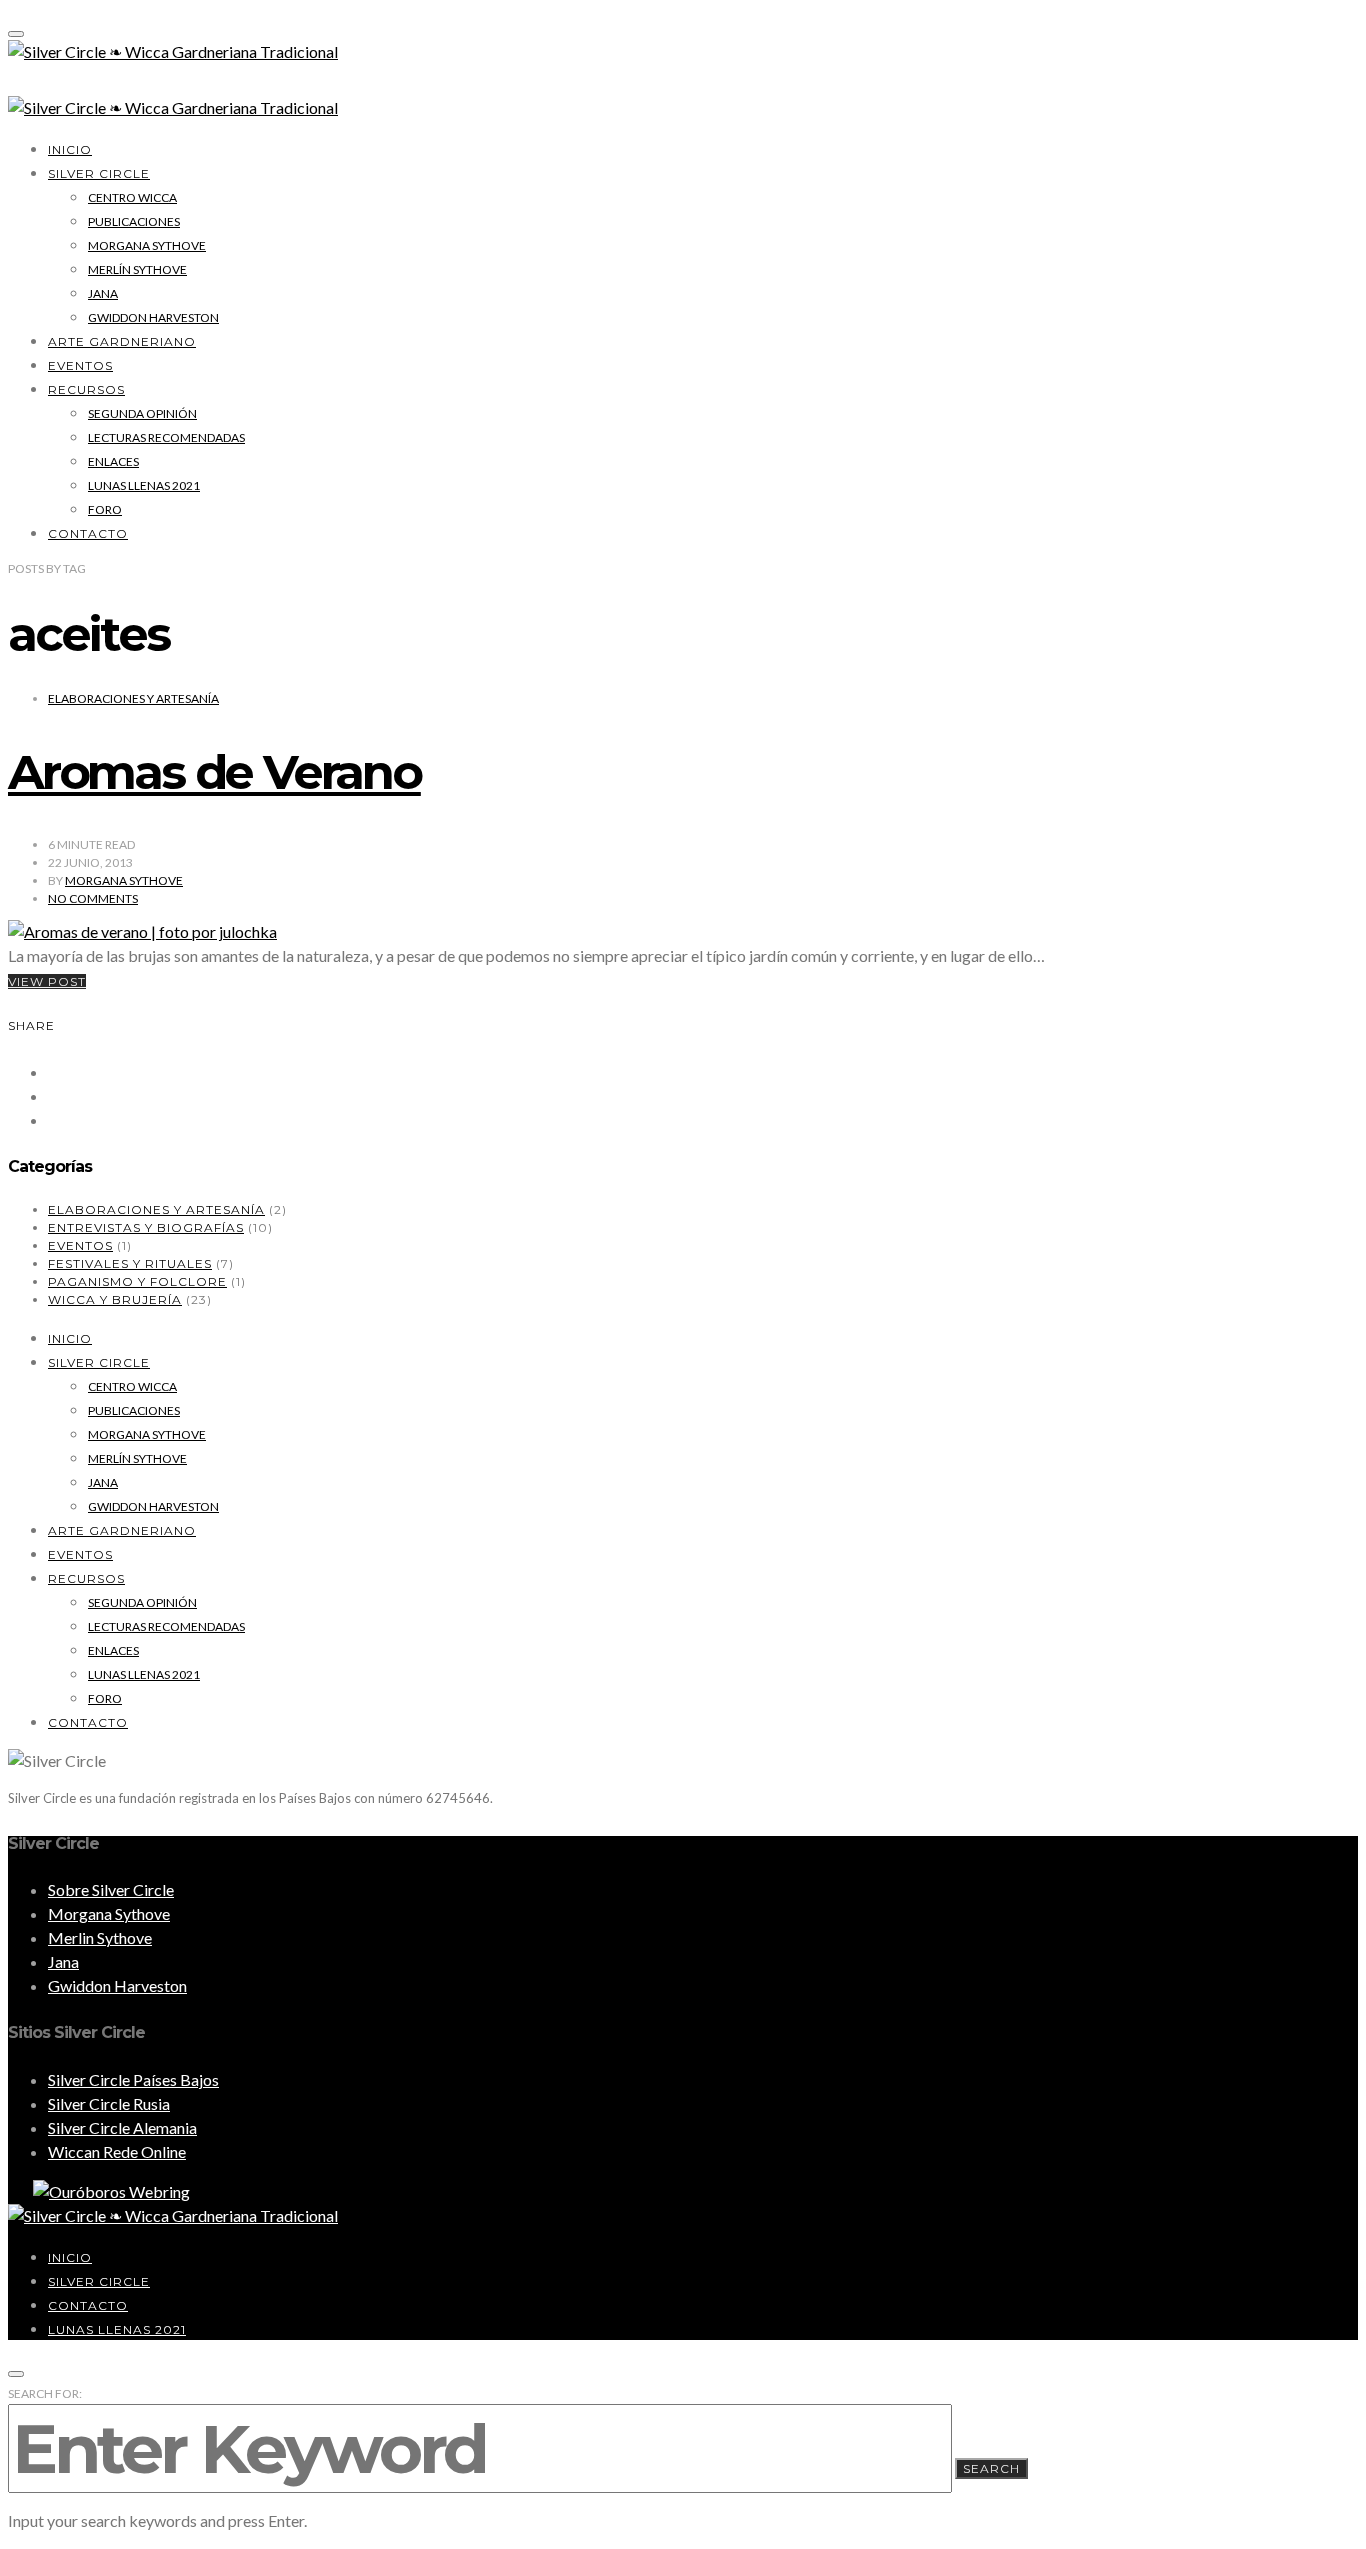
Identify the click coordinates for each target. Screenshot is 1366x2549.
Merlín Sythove (137, 269)
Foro (105, 509)
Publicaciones (134, 221)
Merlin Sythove (100, 1937)
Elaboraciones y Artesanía (133, 698)
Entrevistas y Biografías (146, 1227)
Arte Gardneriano (122, 341)
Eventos (80, 365)
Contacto (88, 533)
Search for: (45, 2393)
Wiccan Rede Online (117, 2151)
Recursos (86, 389)
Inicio (70, 149)
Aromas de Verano (214, 772)
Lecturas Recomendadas (166, 437)
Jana (103, 293)
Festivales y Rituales (130, 1263)
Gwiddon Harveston (153, 317)
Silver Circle (99, 173)
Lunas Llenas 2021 (144, 485)
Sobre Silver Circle (111, 1889)
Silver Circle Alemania (122, 2127)
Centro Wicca (132, 197)
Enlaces (113, 461)
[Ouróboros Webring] (99, 2191)
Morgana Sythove (147, 245)
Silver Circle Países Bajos (133, 2079)
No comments (93, 898)
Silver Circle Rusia (109, 2103)
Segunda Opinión (142, 413)
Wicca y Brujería (115, 1299)
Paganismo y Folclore (137, 1281)
